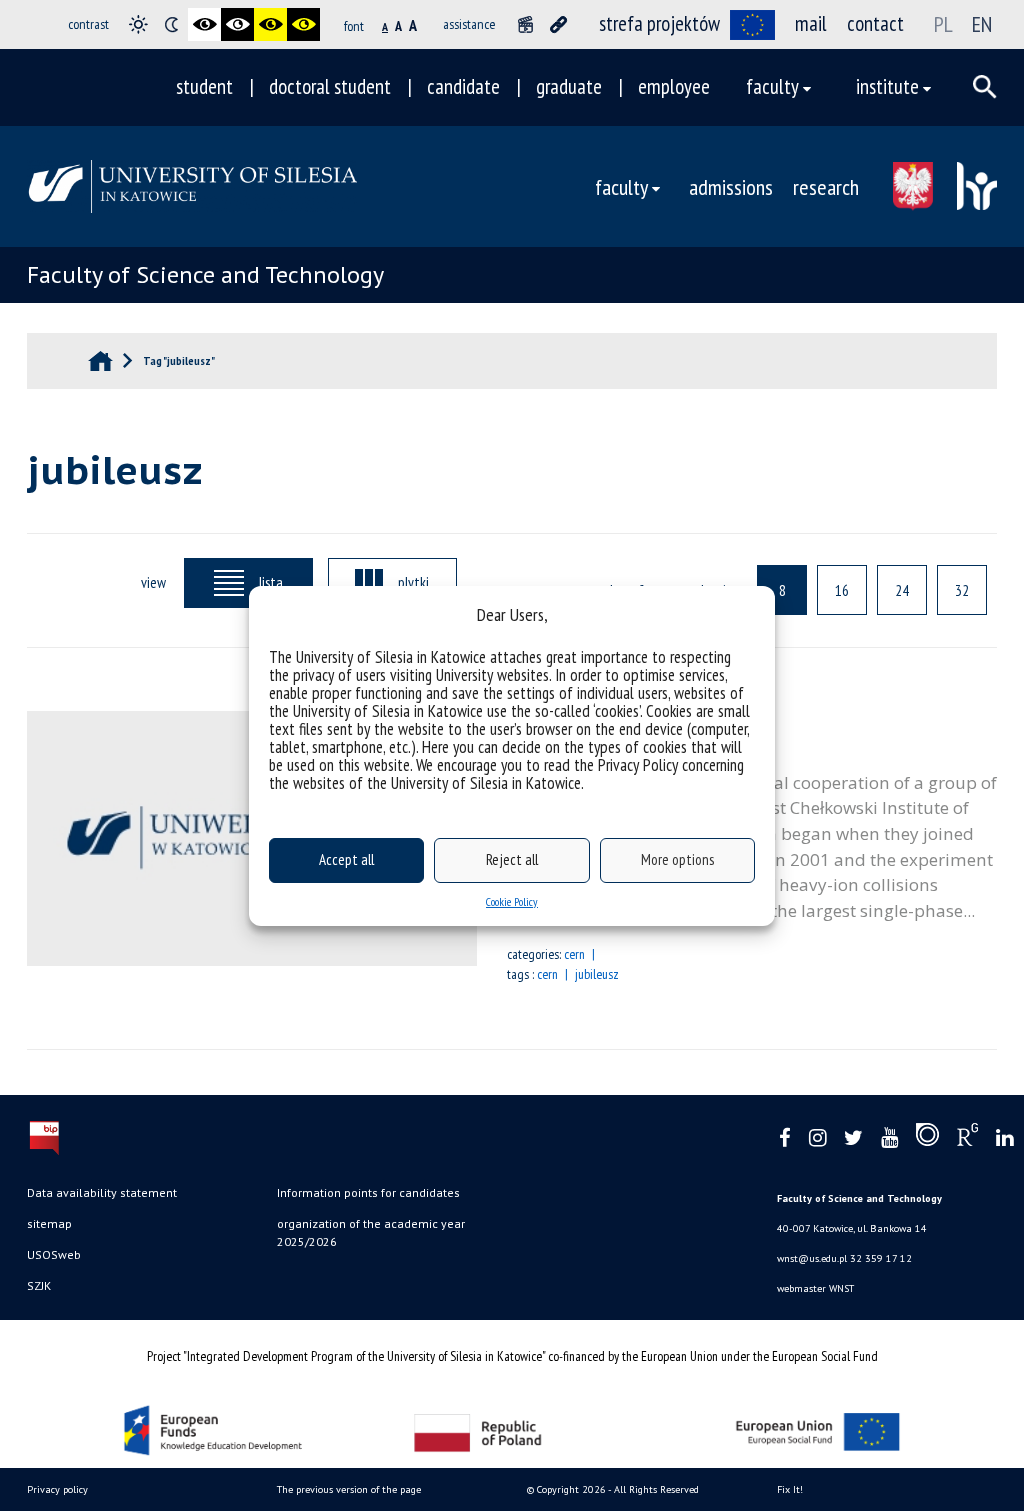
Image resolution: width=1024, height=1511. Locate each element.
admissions (731, 186)
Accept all (346, 859)
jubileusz (597, 974)
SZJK (39, 1285)
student (204, 86)
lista (271, 582)
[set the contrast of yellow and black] (303, 24)
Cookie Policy (512, 901)
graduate (569, 86)
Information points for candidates (368, 1192)
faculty (772, 86)
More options (677, 859)
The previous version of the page (349, 1489)
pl (943, 24)
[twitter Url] (853, 1138)
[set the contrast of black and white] (204, 24)
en (982, 24)
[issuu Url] (927, 1139)
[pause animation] (525, 24)
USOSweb (54, 1254)
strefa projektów (659, 23)
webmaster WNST (815, 1288)
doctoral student (330, 86)
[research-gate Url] (967, 1139)
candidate (463, 86)
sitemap (49, 1223)
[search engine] (985, 87)
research (826, 186)
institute (887, 86)
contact (875, 23)
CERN (574, 954)
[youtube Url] (889, 1138)
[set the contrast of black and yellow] (270, 24)
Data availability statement (102, 1192)
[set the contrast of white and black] (237, 24)
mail (811, 23)
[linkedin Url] (1004, 1138)
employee (674, 86)
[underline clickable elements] (558, 24)
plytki (413, 582)
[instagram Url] (817, 1138)
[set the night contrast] (171, 24)
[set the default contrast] (138, 24)
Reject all (512, 859)
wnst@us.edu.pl (812, 1258)
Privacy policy (57, 1489)
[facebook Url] (785, 1138)
